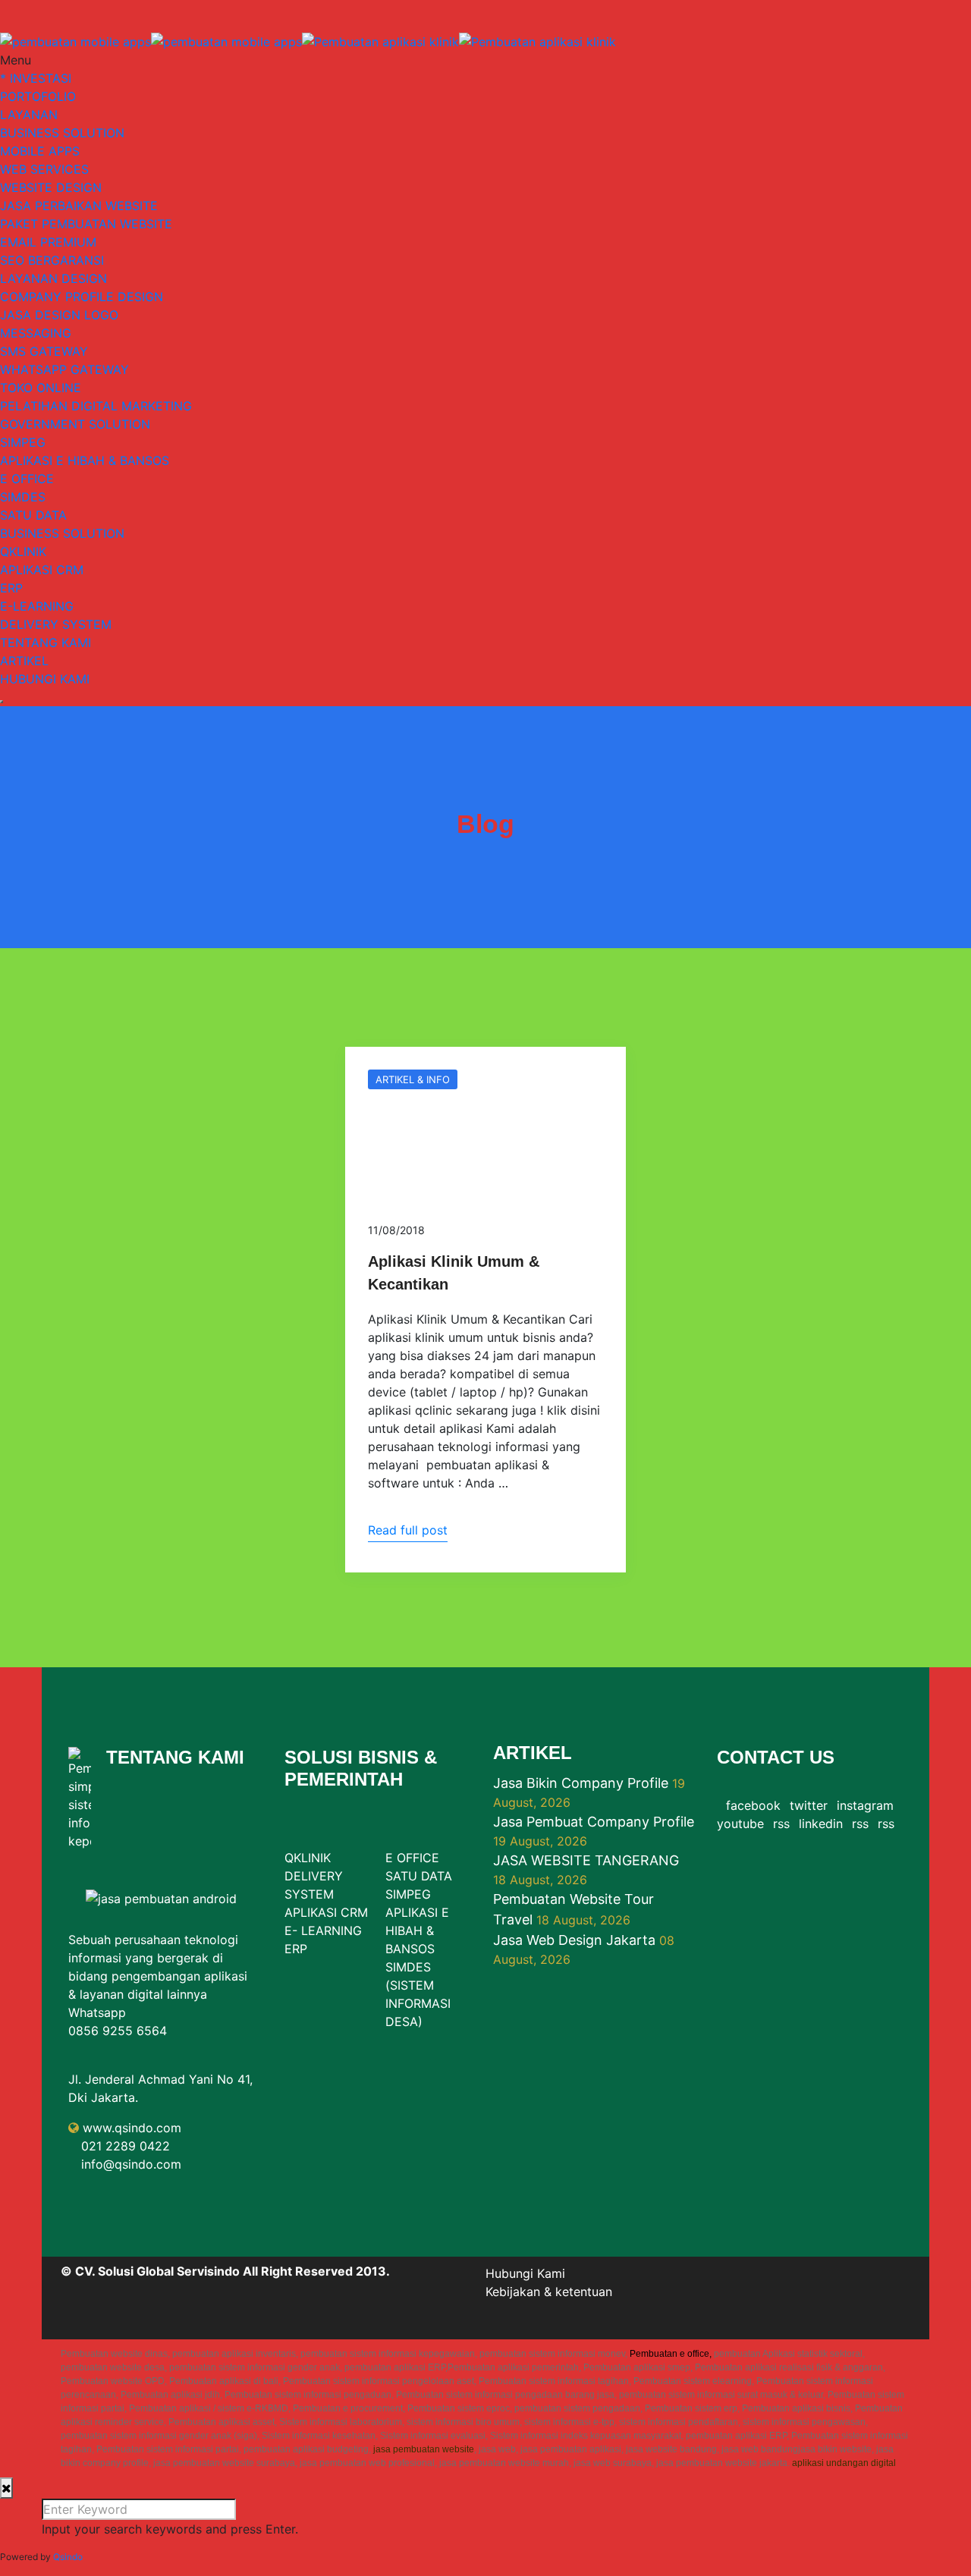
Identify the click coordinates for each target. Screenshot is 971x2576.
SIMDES (23, 497)
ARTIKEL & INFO (413, 1079)
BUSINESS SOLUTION (62, 133)
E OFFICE (27, 479)
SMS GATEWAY (44, 351)
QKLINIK (23, 551)
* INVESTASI (36, 78)
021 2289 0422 (126, 2146)
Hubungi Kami (525, 2273)
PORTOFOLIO (38, 96)
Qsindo (68, 2557)
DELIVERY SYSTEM (56, 624)
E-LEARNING (37, 606)
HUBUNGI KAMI (45, 679)
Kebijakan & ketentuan (549, 2292)
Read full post (408, 1530)
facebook (753, 1805)
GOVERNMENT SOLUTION (75, 424)
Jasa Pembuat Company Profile (594, 1822)
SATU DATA (33, 515)
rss (781, 1824)
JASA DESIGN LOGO (59, 315)
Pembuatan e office (669, 2354)
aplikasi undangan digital (844, 2463)
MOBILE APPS (40, 151)
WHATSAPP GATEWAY (64, 369)
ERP (11, 588)
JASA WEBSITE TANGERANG (586, 1860)
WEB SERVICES (44, 169)
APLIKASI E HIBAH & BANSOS (85, 460)
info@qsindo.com (131, 2164)
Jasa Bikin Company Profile (581, 1783)
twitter (809, 1805)
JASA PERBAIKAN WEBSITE (79, 206)
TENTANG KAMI (46, 642)
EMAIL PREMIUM (48, 242)
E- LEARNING (323, 1930)
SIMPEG (23, 442)
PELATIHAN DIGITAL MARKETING (96, 406)
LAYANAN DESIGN (53, 278)
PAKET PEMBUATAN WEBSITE (86, 224)
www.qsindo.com (132, 2128)
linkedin (821, 1824)
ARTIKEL (24, 661)
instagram (865, 1805)
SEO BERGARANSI (52, 260)
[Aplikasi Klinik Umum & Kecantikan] (485, 1123)
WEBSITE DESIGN (51, 187)
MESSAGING (36, 333)
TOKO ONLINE (41, 388)
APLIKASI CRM (42, 570)
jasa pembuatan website (424, 2449)
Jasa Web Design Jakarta (574, 1940)
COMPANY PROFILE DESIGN (82, 297)
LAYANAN (29, 115)
